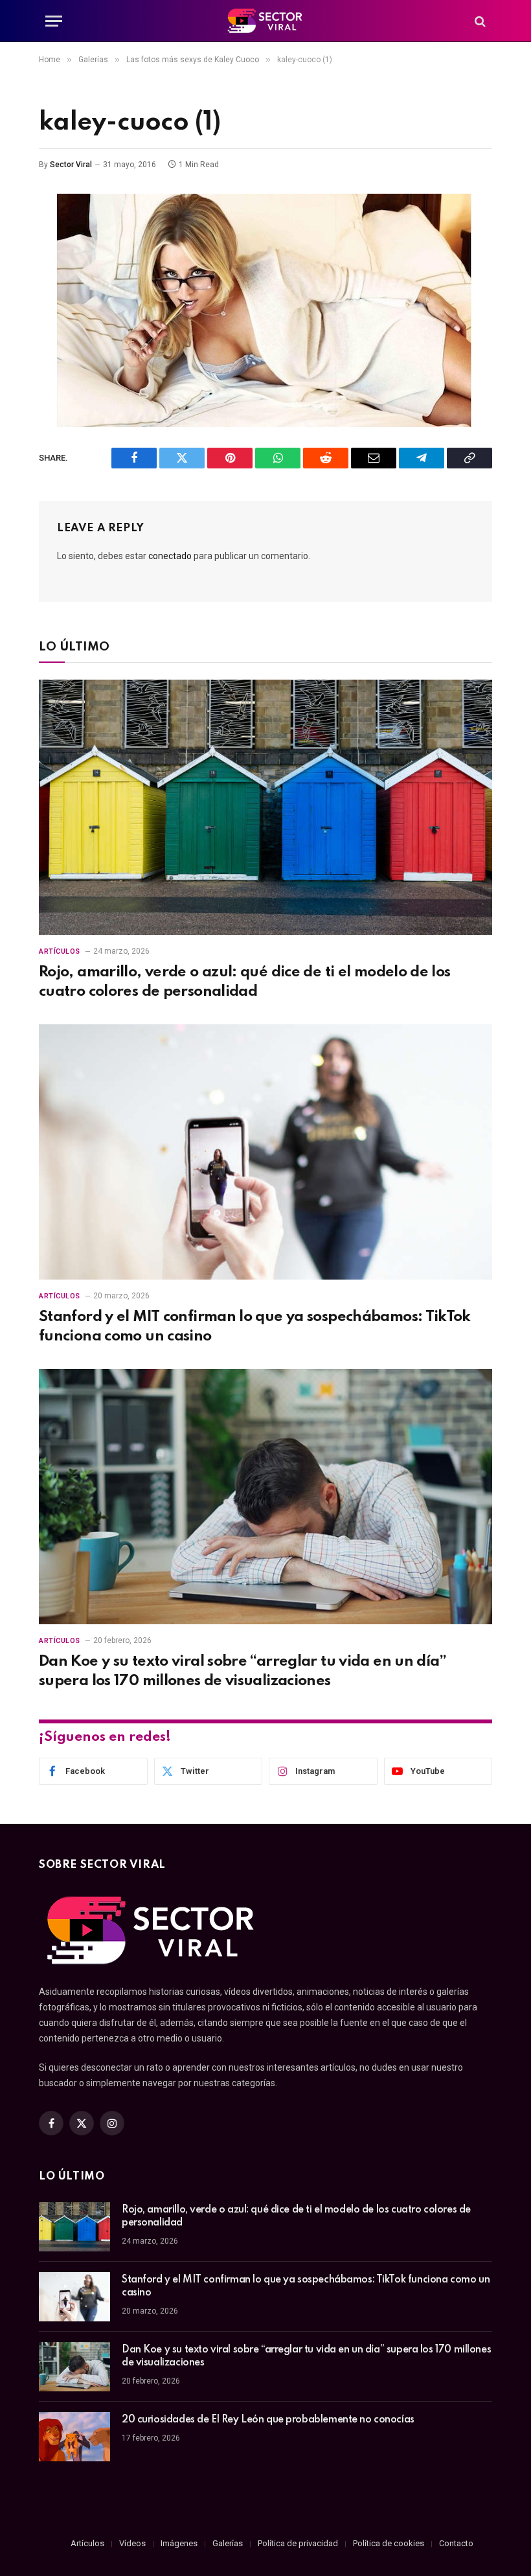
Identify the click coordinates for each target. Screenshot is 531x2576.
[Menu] (54, 21)
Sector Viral (71, 165)
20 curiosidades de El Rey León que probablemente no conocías (268, 2420)
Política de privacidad (298, 2543)
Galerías (228, 2543)
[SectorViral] (265, 21)
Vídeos (132, 2543)
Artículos (60, 951)
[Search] (479, 21)
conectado (170, 556)
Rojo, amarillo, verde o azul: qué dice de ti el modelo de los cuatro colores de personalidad (245, 982)
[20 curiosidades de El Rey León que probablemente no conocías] (74, 2437)
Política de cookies (389, 2543)
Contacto (456, 2543)
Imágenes (179, 2543)
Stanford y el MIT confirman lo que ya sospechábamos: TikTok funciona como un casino (255, 1326)
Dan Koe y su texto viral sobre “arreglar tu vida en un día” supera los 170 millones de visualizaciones (243, 1671)
